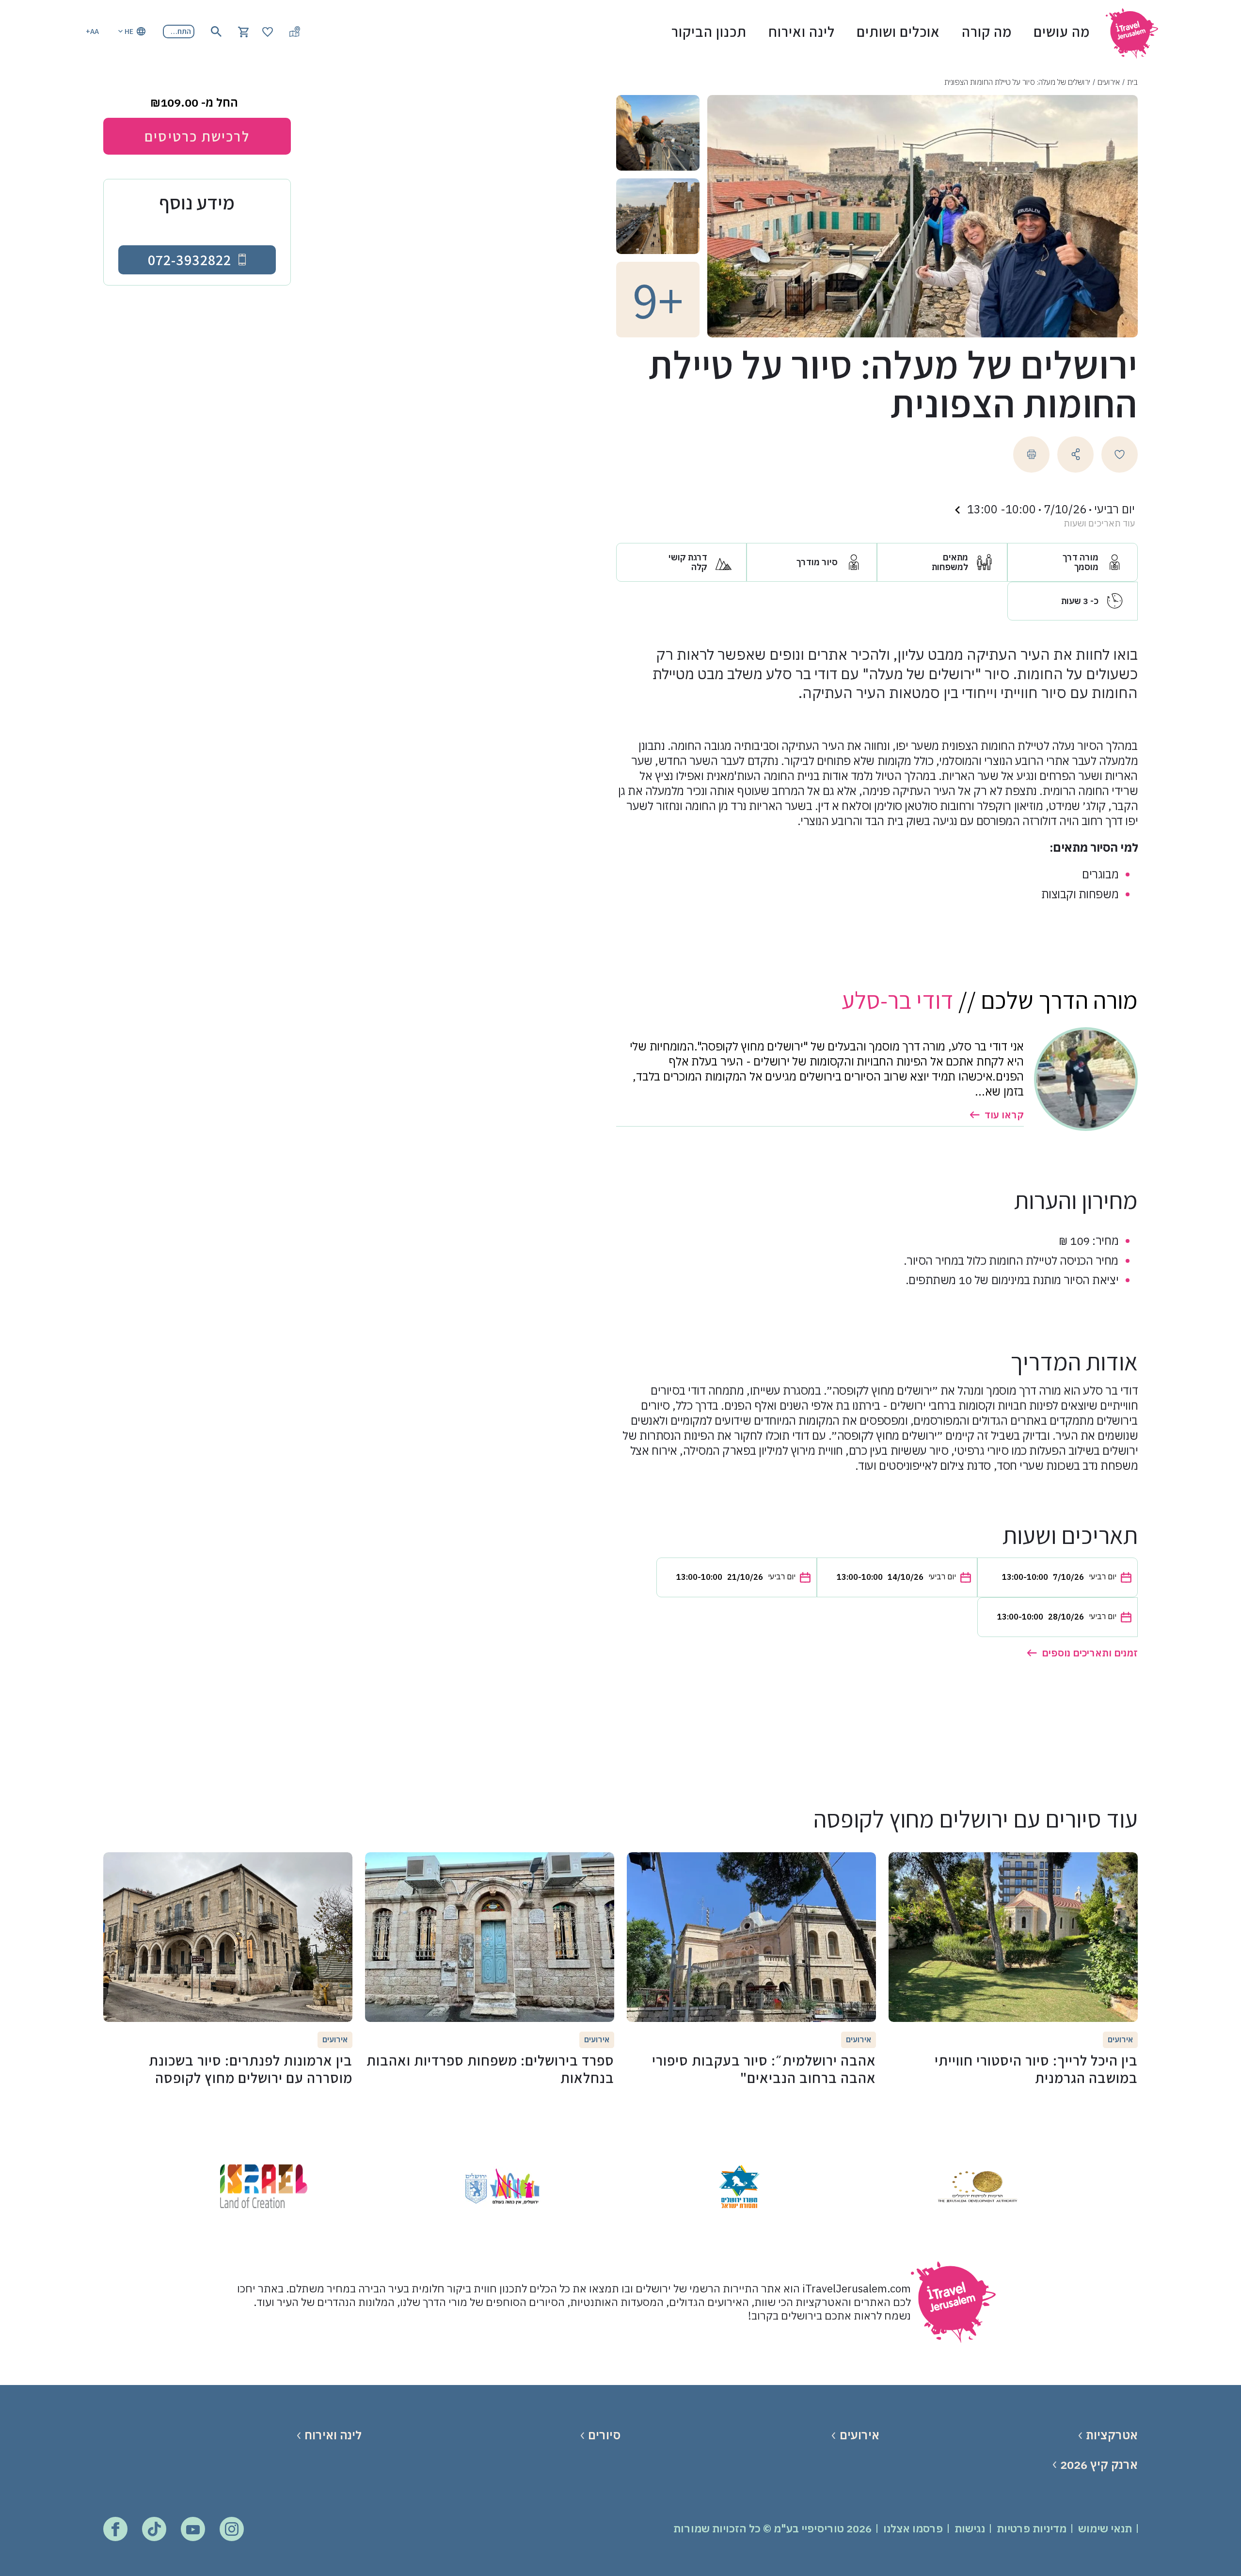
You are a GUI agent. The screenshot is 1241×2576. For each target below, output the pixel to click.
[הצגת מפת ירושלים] (295, 32)
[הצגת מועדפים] (268, 31)
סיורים (604, 2435)
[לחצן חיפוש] (216, 32)
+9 (658, 300)
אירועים (1109, 82)
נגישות (970, 2528)
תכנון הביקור (709, 32)
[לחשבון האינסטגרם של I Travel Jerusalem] (232, 2529)
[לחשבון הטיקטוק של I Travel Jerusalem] (154, 2529)
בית (1132, 82)
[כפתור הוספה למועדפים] (1120, 454)
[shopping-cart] (243, 31)
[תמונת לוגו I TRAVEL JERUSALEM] (1136, 31)
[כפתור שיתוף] (1075, 454)
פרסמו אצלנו (913, 2528)
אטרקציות (1112, 2435)
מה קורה (987, 32)
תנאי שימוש (1105, 2528)
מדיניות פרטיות (1032, 2528)
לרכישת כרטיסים (197, 136)
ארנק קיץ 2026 (1099, 2465)
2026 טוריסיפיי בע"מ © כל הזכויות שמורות (772, 2528)
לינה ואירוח (802, 32)
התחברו (179, 31)
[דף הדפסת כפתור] (1031, 454)
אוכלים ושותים (898, 32)
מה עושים (1062, 32)
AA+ (92, 31)
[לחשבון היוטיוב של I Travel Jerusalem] (193, 2529)
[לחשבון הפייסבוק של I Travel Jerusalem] (115, 2529)
